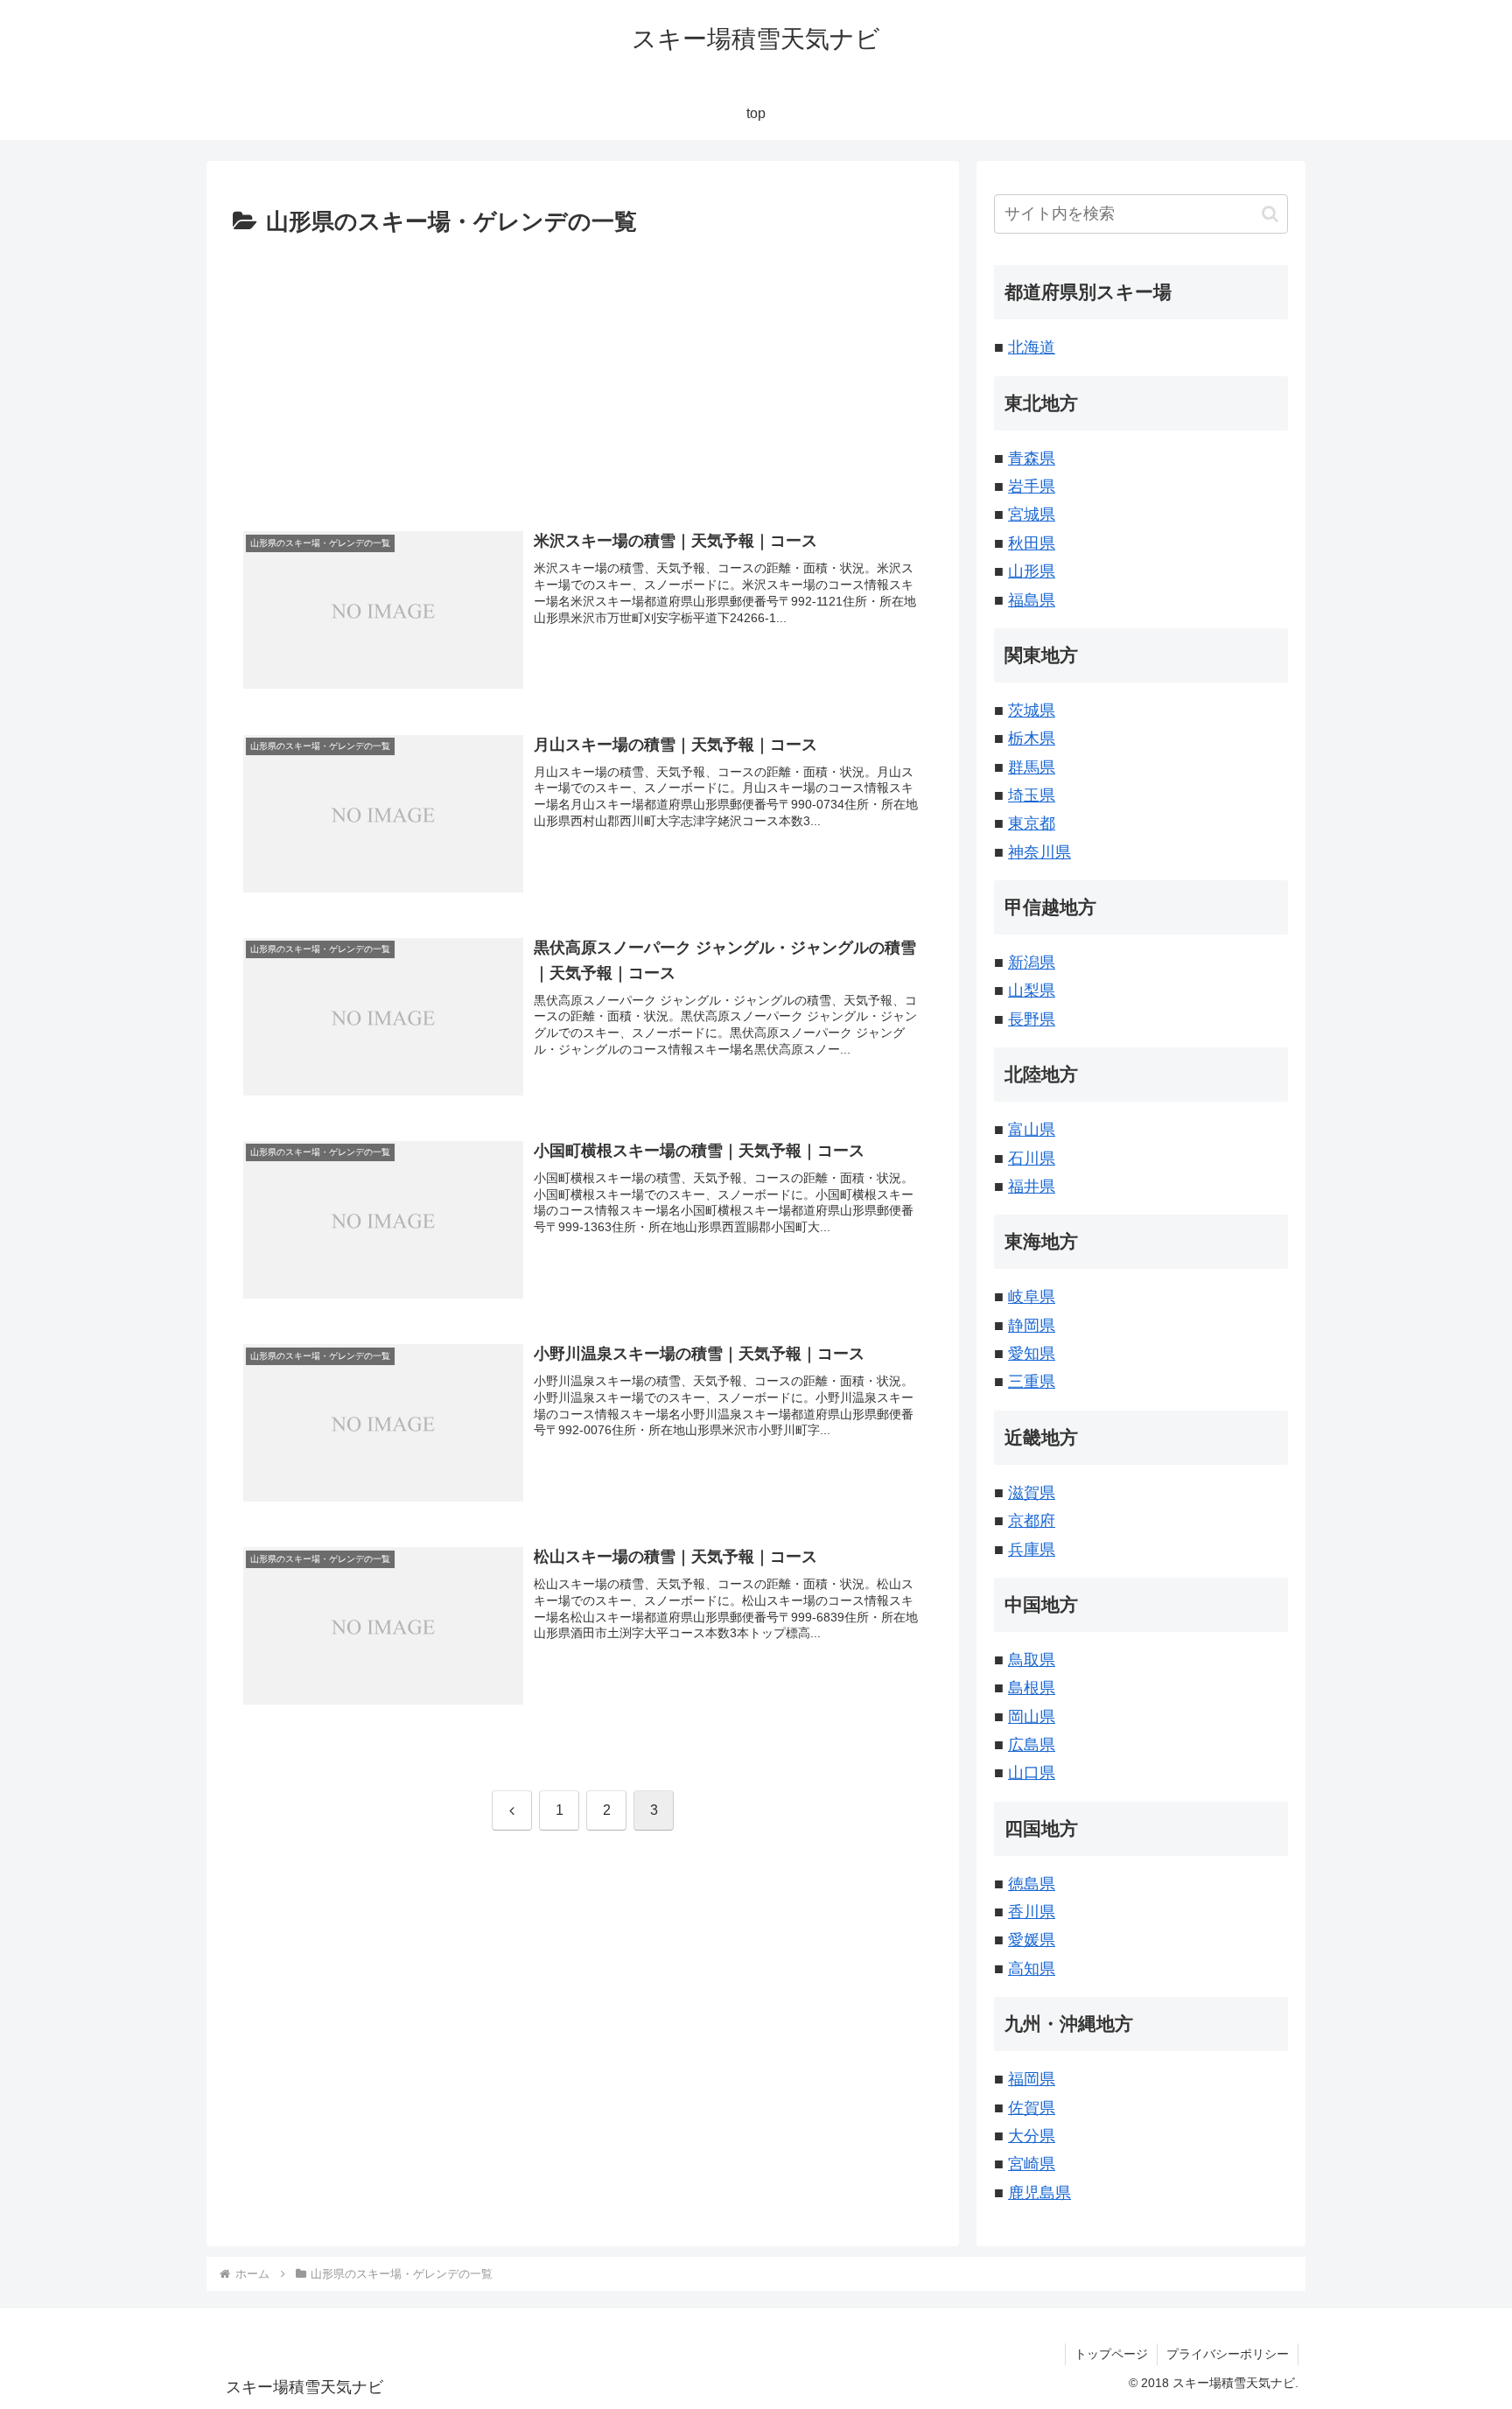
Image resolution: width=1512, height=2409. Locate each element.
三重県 (1032, 1382)
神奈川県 (1039, 852)
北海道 (1032, 347)
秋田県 (1032, 543)
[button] (1270, 214)
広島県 (1032, 1745)
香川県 (1032, 1912)
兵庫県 (1032, 1550)
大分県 (1032, 2136)
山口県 (1032, 1773)
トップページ (1111, 2354)
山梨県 (1032, 991)
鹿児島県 (1039, 2193)
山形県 (1032, 571)
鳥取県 (1032, 1660)
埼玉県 (1032, 795)
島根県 (1032, 1688)
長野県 (1032, 1019)
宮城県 (1032, 515)
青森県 (1032, 459)
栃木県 (1032, 739)
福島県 (1032, 600)
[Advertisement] (583, 374)
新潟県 (1032, 963)
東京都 (1032, 823)
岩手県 (1032, 487)
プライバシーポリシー (1228, 2354)
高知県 (1032, 1969)
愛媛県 (1032, 1940)
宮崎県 (1032, 2164)
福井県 (1032, 1187)
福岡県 (1032, 2079)
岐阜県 (1032, 1297)
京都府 (1032, 1521)
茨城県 (1032, 711)
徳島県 (1032, 1884)
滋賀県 (1032, 1493)
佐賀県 (1032, 2108)
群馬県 (1032, 767)
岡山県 (1032, 1717)
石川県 (1032, 1159)
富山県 (1032, 1130)
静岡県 (1032, 1326)
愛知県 (1032, 1354)
